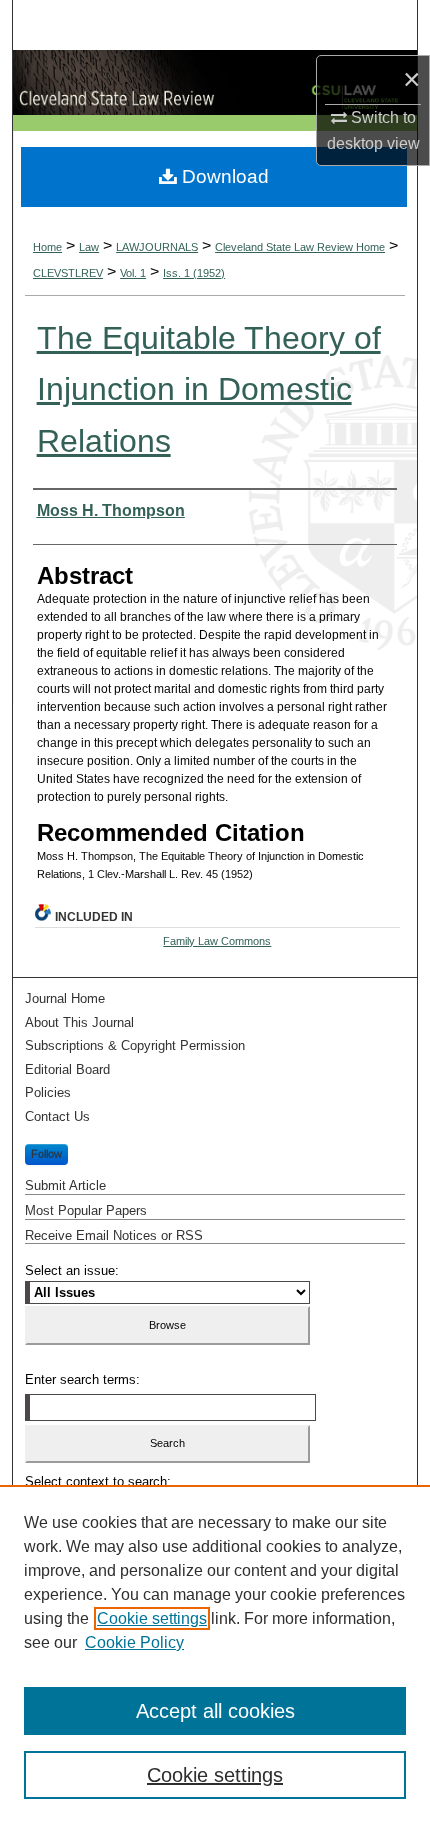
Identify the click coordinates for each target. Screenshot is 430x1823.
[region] (215, 1654)
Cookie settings (152, 1618)
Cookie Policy (134, 1642)
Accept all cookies (215, 1711)
